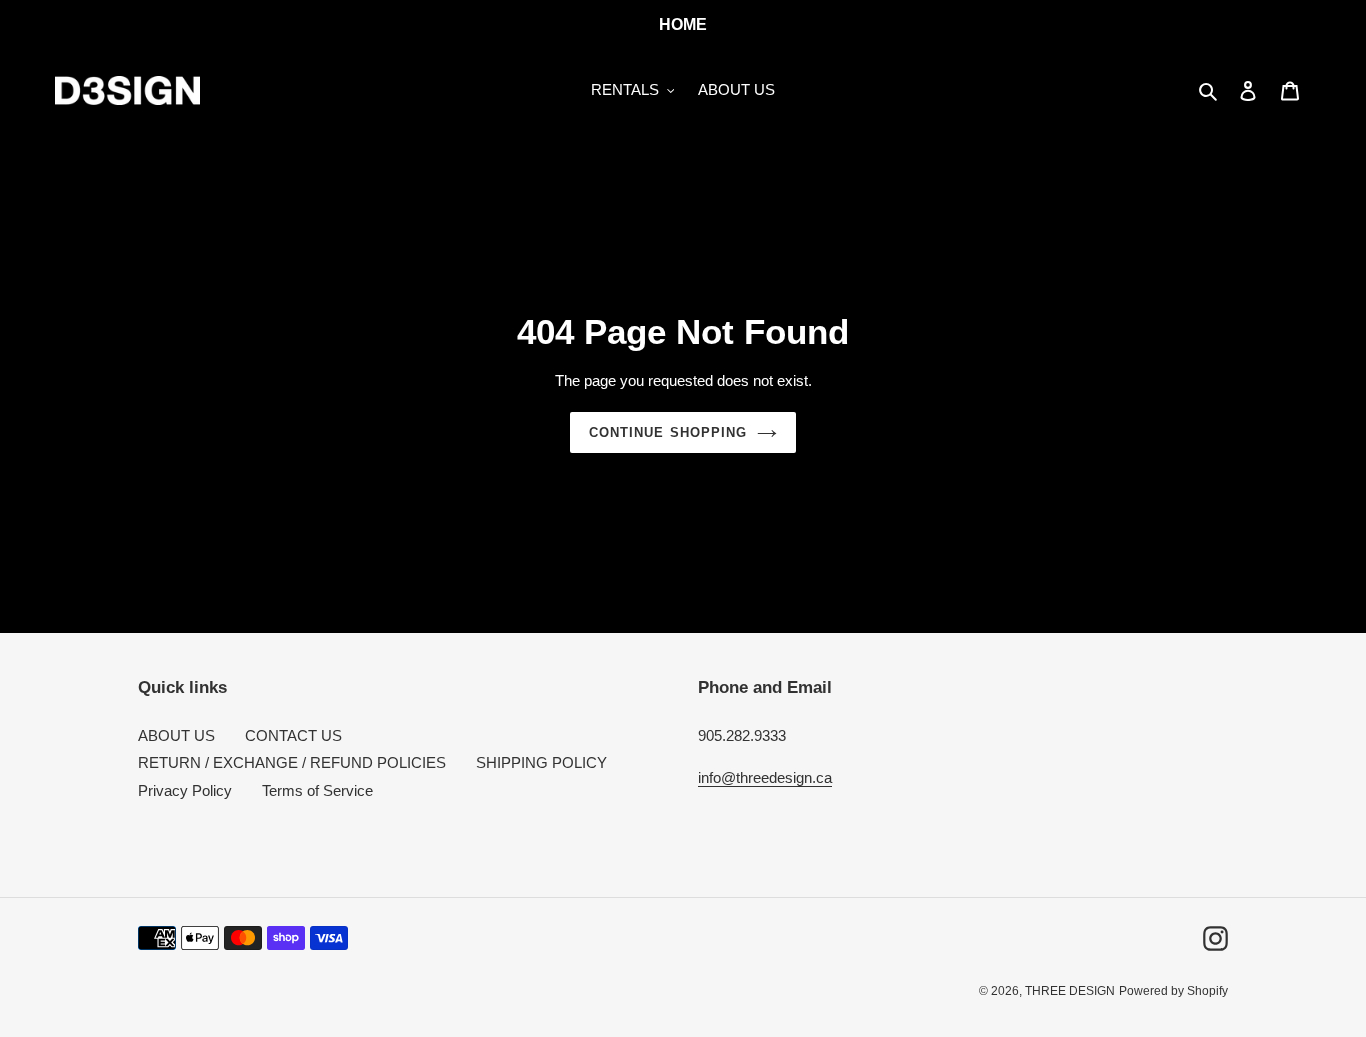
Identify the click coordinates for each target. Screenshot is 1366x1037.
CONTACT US (293, 735)
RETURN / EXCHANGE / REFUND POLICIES (292, 762)
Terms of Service (317, 790)
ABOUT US (176, 735)
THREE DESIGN (1070, 991)
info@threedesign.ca (765, 777)
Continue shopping (668, 432)
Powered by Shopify (1173, 991)
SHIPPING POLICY (541, 762)
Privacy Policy (185, 790)
